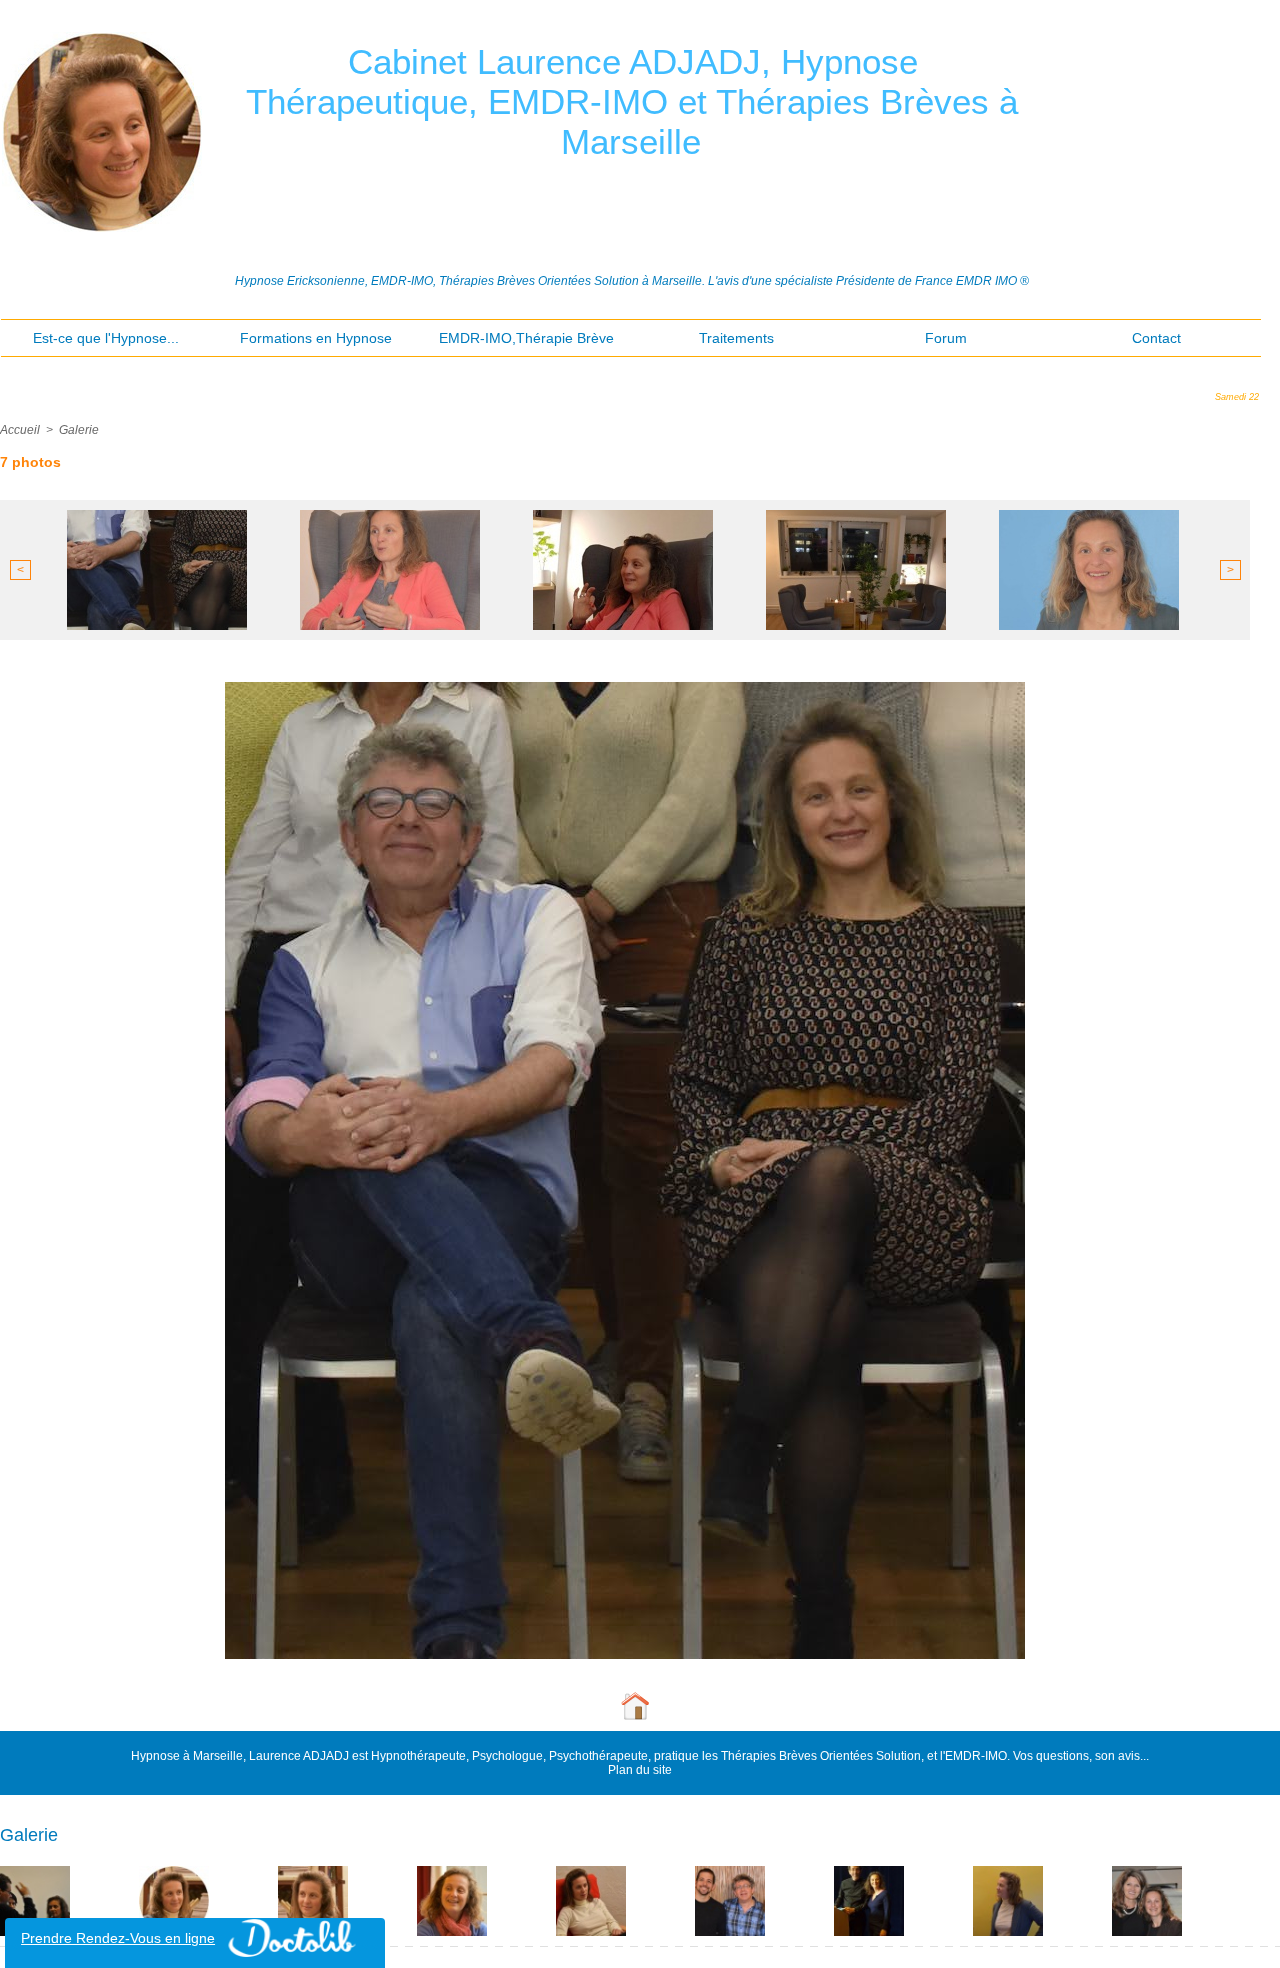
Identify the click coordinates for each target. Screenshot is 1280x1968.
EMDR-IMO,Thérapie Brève (526, 338)
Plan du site (640, 1770)
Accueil (20, 430)
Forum (946, 338)
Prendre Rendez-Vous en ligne (118, 1938)
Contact (1156, 338)
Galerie (79, 430)
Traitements (736, 338)
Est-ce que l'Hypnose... (106, 338)
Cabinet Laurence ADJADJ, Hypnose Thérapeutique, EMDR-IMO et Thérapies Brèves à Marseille (632, 101)
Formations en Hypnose (316, 338)
